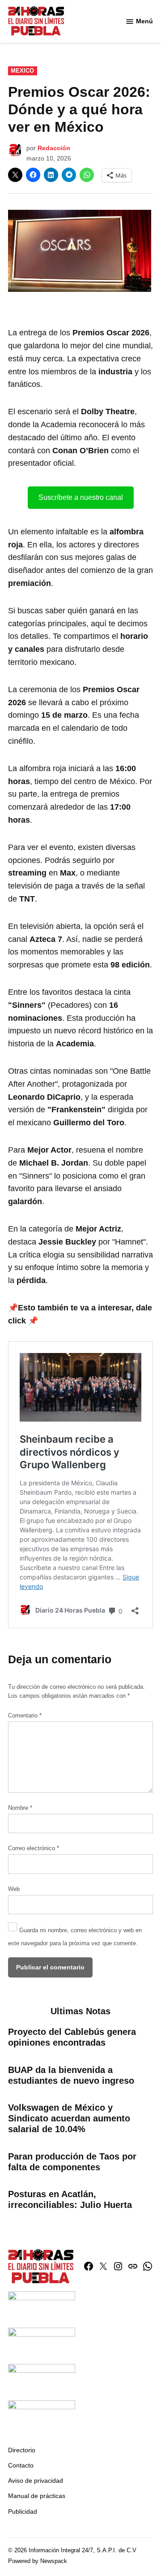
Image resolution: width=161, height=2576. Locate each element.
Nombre (20, 1808)
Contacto (21, 2465)
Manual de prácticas (37, 2496)
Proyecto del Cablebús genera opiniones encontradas (72, 2037)
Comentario (25, 1716)
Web (14, 1889)
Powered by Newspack (38, 2561)
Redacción (54, 148)
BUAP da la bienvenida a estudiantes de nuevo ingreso (71, 2075)
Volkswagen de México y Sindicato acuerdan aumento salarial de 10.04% (69, 2118)
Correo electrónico (34, 1848)
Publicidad (23, 2511)
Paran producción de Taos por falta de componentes (72, 2162)
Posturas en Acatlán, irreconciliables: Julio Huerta (70, 2199)
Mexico (22, 71)
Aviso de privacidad (36, 2481)
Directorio (22, 2450)
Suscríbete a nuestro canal (81, 497)
